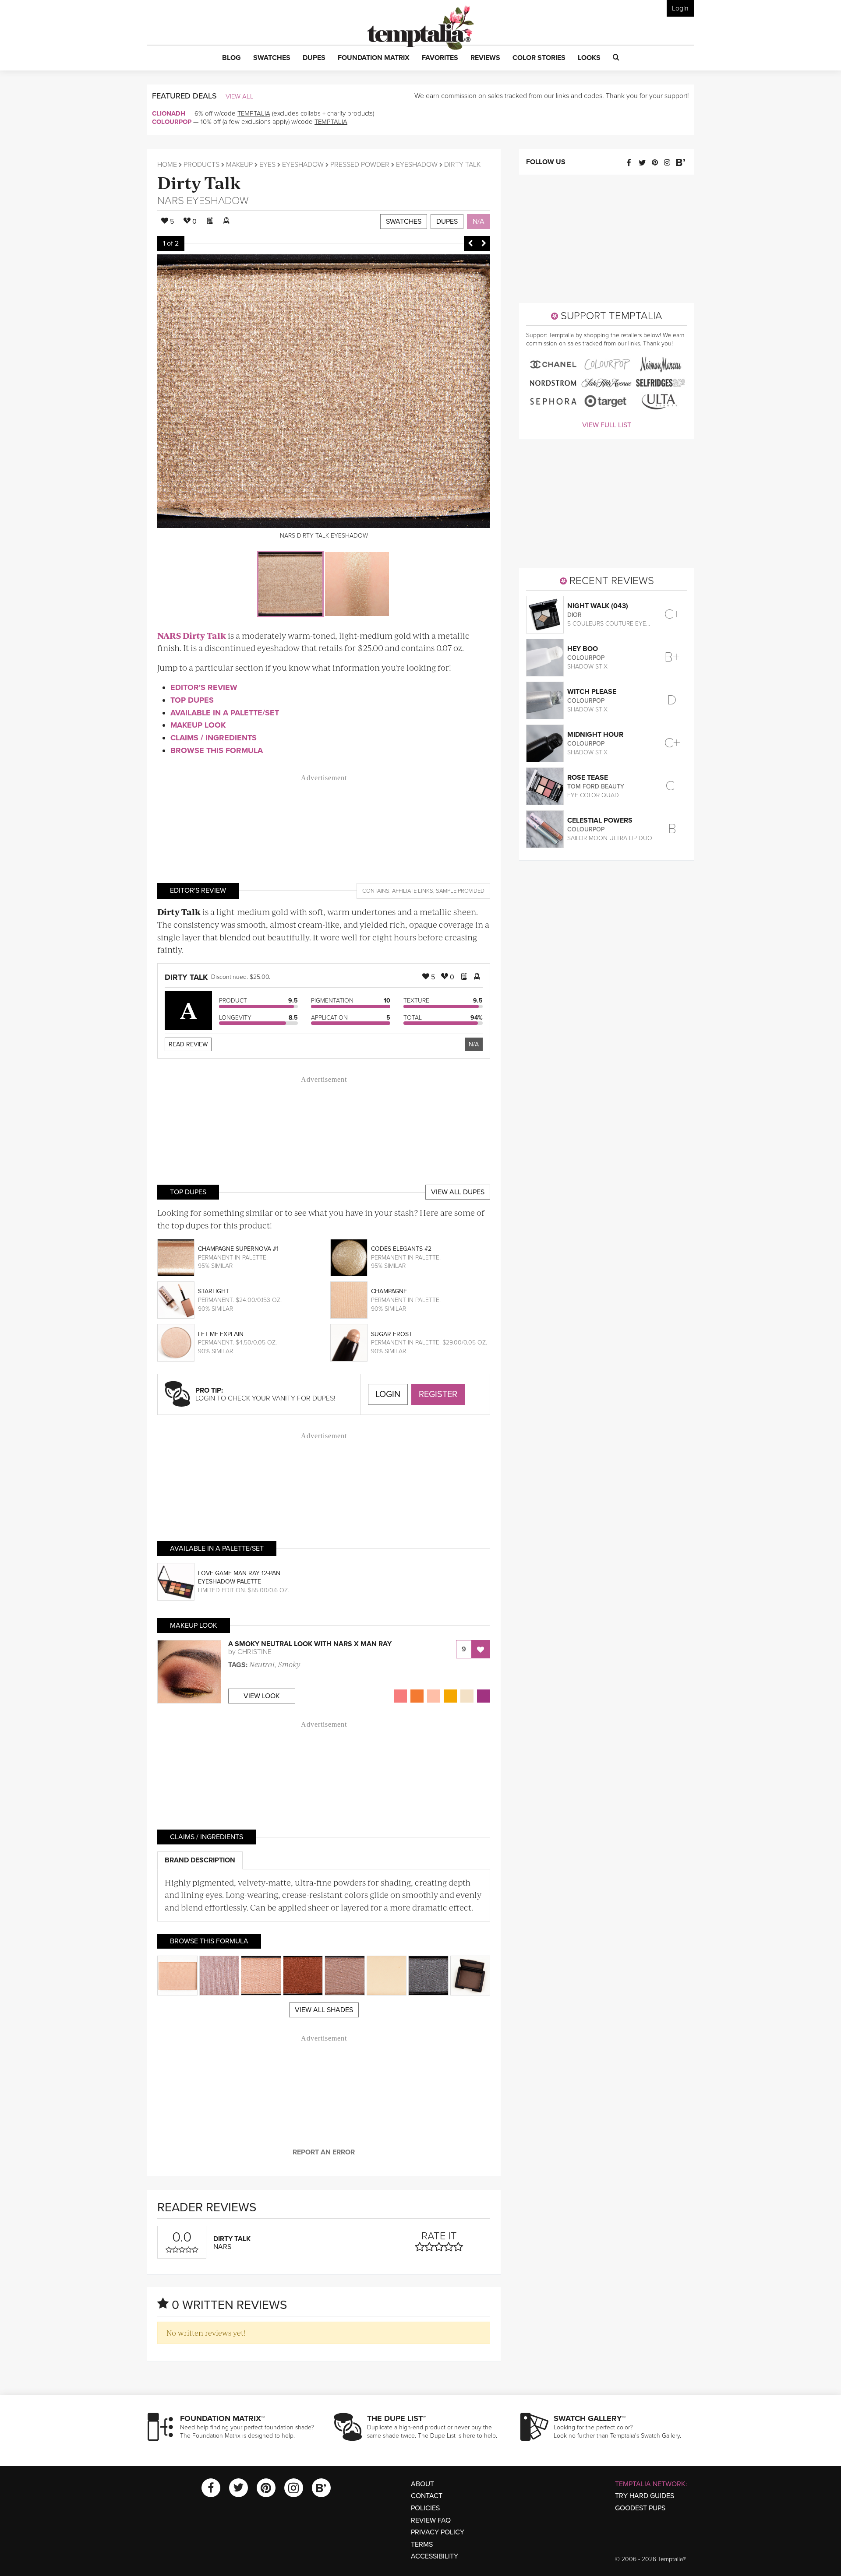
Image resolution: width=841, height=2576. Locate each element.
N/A (479, 222)
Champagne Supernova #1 (238, 1249)
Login (680, 8)
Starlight (214, 1291)
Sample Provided (460, 891)
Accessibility (435, 2556)
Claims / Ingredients (214, 738)
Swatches (404, 222)
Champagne (389, 1291)
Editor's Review (204, 687)
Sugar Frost (392, 1334)
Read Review (188, 1044)
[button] (231, 58)
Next (484, 243)
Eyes (267, 165)
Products (201, 165)
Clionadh (169, 113)
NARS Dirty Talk (192, 635)
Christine (254, 1652)
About (422, 2484)
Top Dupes (192, 700)
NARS (171, 201)
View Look (262, 1696)
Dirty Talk (199, 182)
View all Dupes (458, 1192)
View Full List (607, 425)
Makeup (239, 165)
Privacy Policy (438, 2532)
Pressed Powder (360, 165)
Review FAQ (431, 2520)
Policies (425, 2508)
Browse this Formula (217, 750)
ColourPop (172, 122)
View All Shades (324, 2010)
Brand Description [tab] (200, 1860)
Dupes (447, 222)
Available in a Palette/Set (225, 713)
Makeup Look (198, 725)
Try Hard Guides (645, 2496)
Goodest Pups (640, 2508)
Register (438, 1394)
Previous (470, 243)
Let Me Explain (221, 1334)
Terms (422, 2544)
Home (167, 165)
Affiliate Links (413, 891)
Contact (427, 2496)
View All (240, 96)
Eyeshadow (303, 165)
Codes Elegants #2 (401, 1249)
